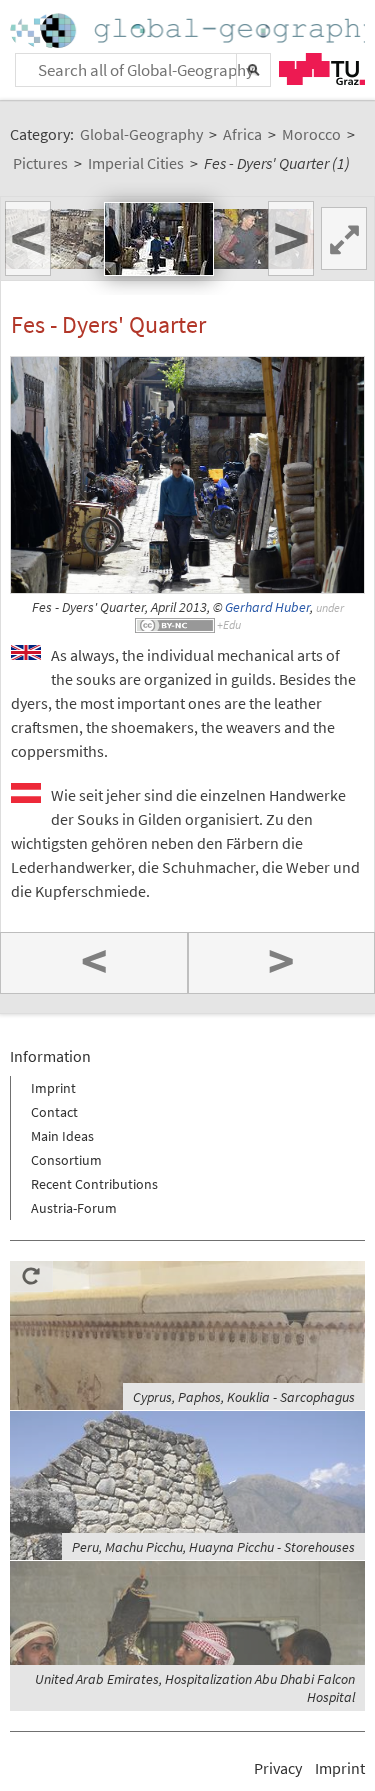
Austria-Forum (74, 1208)
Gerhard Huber (267, 607)
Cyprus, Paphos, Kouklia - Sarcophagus (244, 1397)
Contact (54, 1112)
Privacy (278, 1768)
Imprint (53, 1088)
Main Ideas (62, 1136)
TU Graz (322, 69)
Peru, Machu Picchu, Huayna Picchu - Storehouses (213, 1547)
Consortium (66, 1160)
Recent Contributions (94, 1184)
